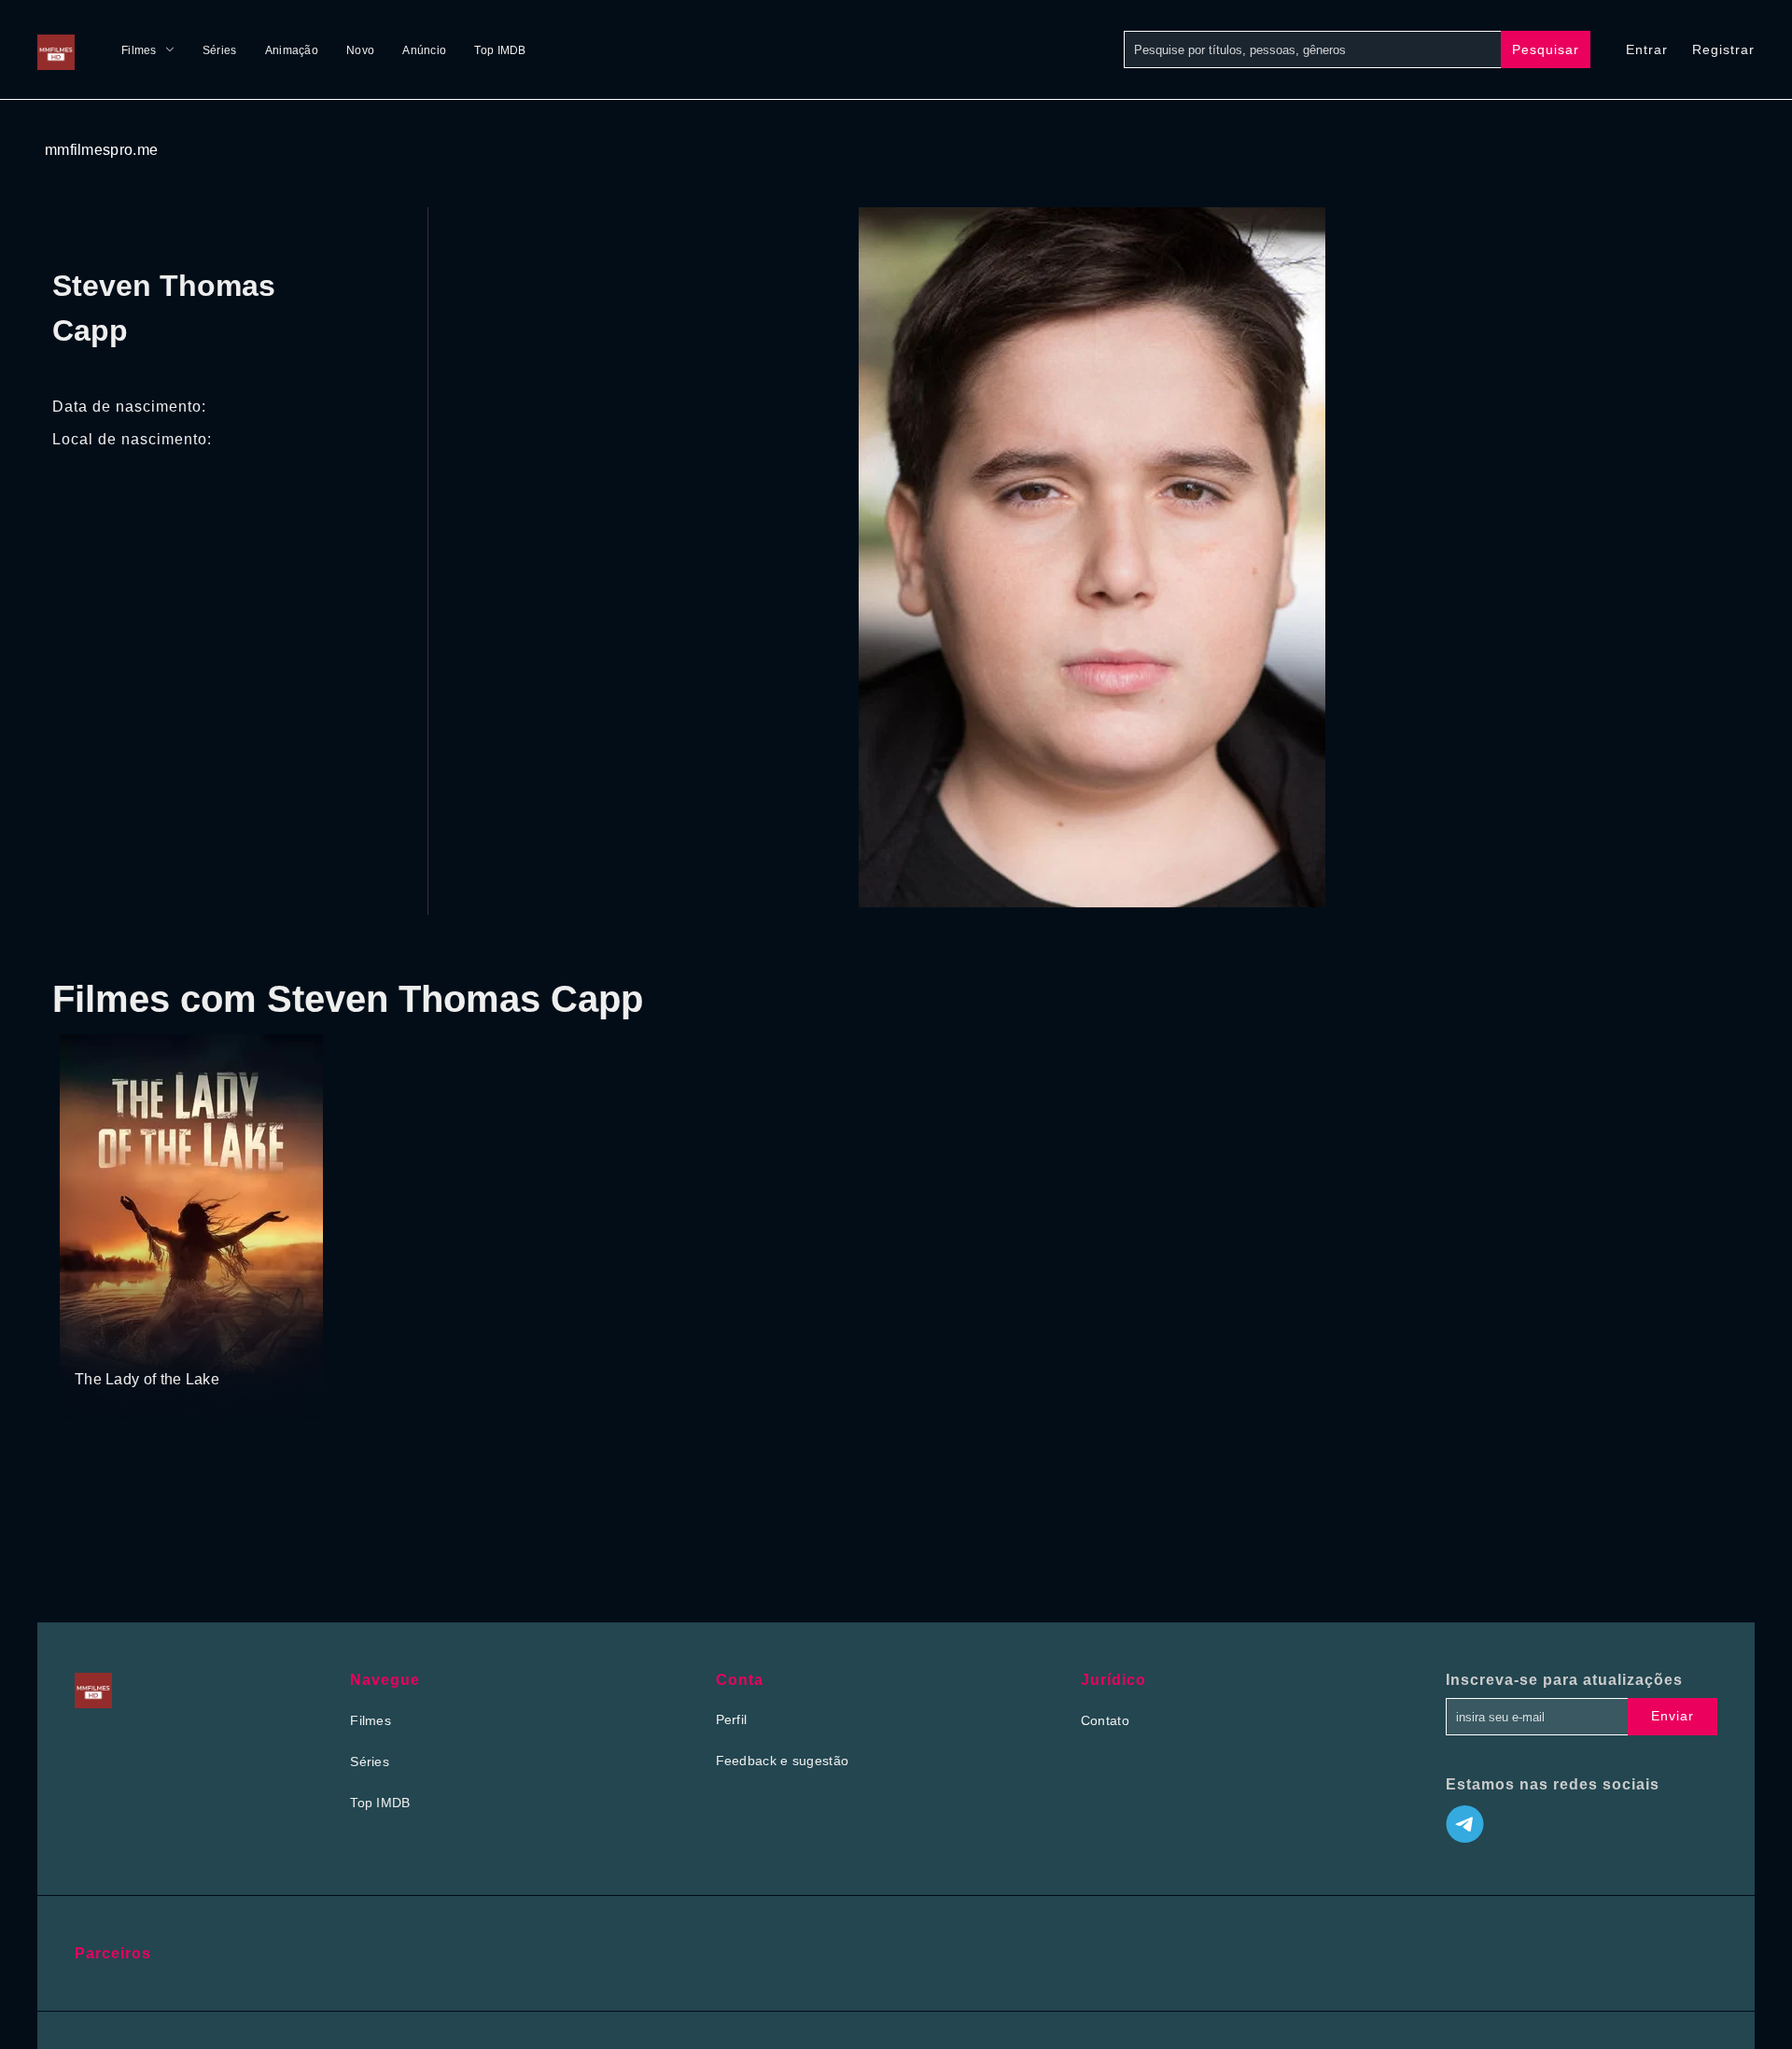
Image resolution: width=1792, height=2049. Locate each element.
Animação (292, 50)
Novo (360, 50)
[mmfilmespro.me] (61, 49)
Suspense (153, 1343)
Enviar (1673, 1716)
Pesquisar (1546, 49)
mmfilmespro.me (101, 150)
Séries (220, 50)
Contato (1105, 1720)
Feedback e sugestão (783, 1761)
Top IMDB (500, 50)
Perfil (732, 1719)
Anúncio (424, 50)
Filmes (139, 50)
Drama (97, 1343)
